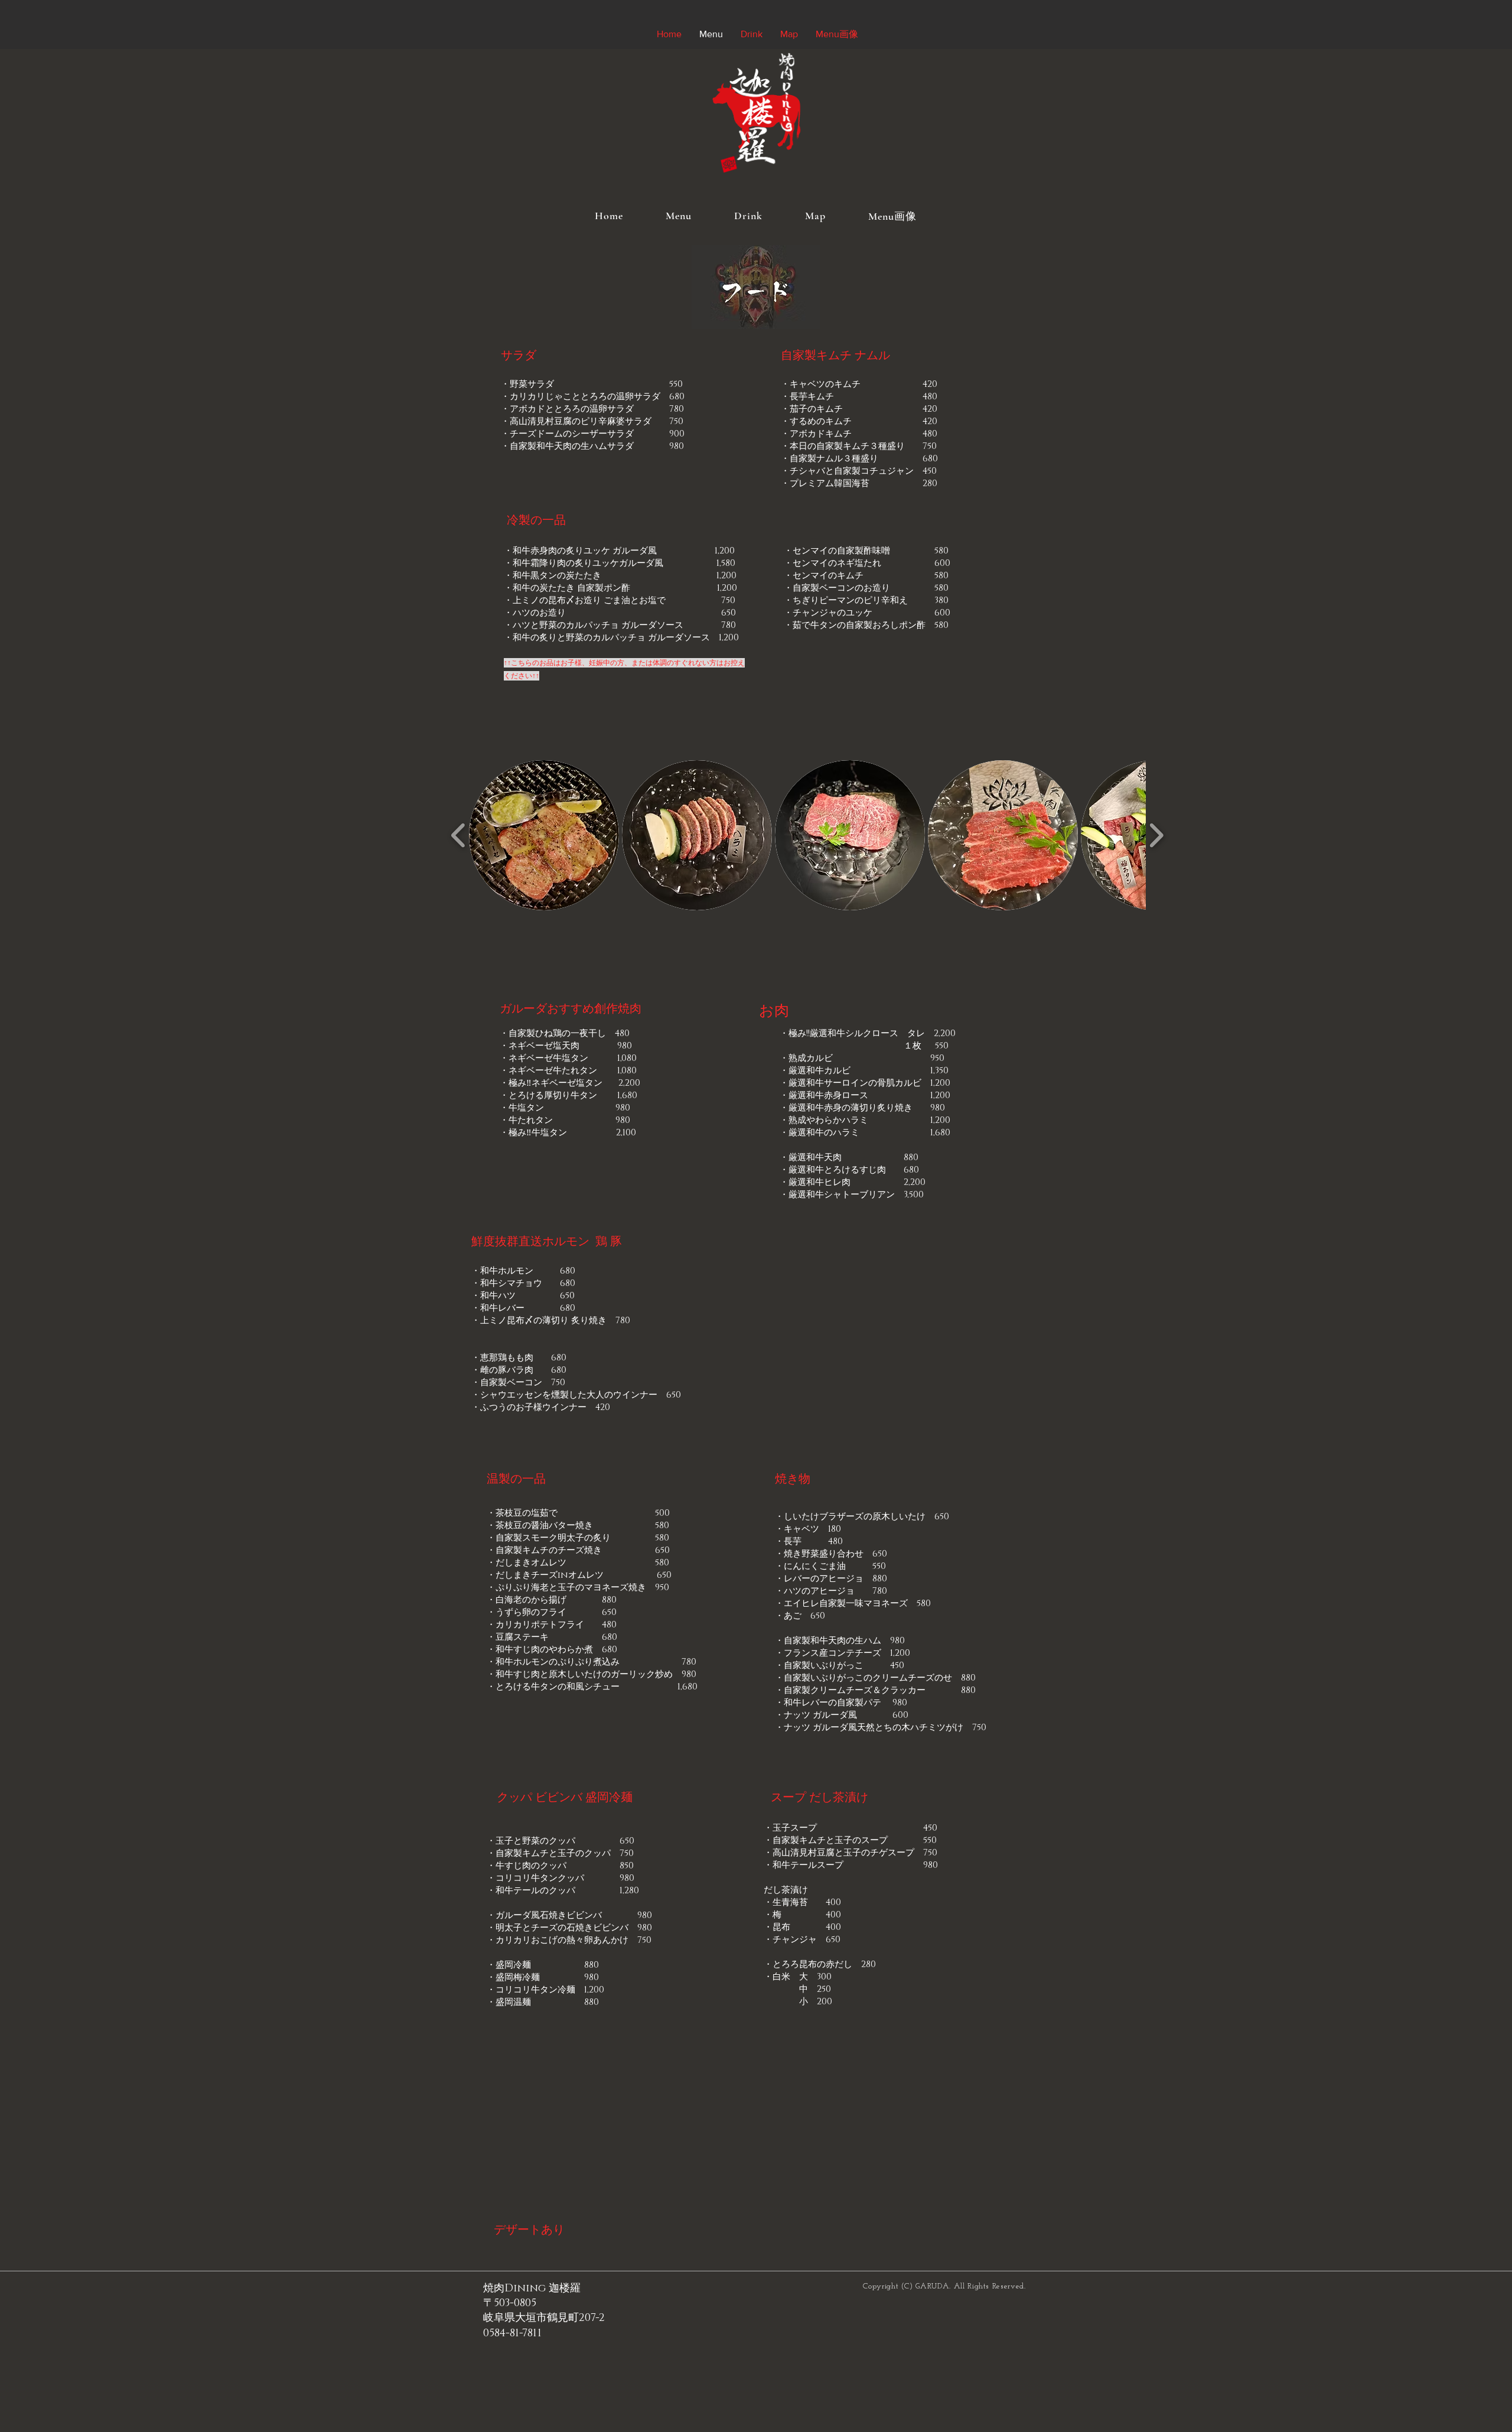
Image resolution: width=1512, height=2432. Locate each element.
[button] (544, 835)
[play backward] (459, 835)
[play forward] (1156, 835)
